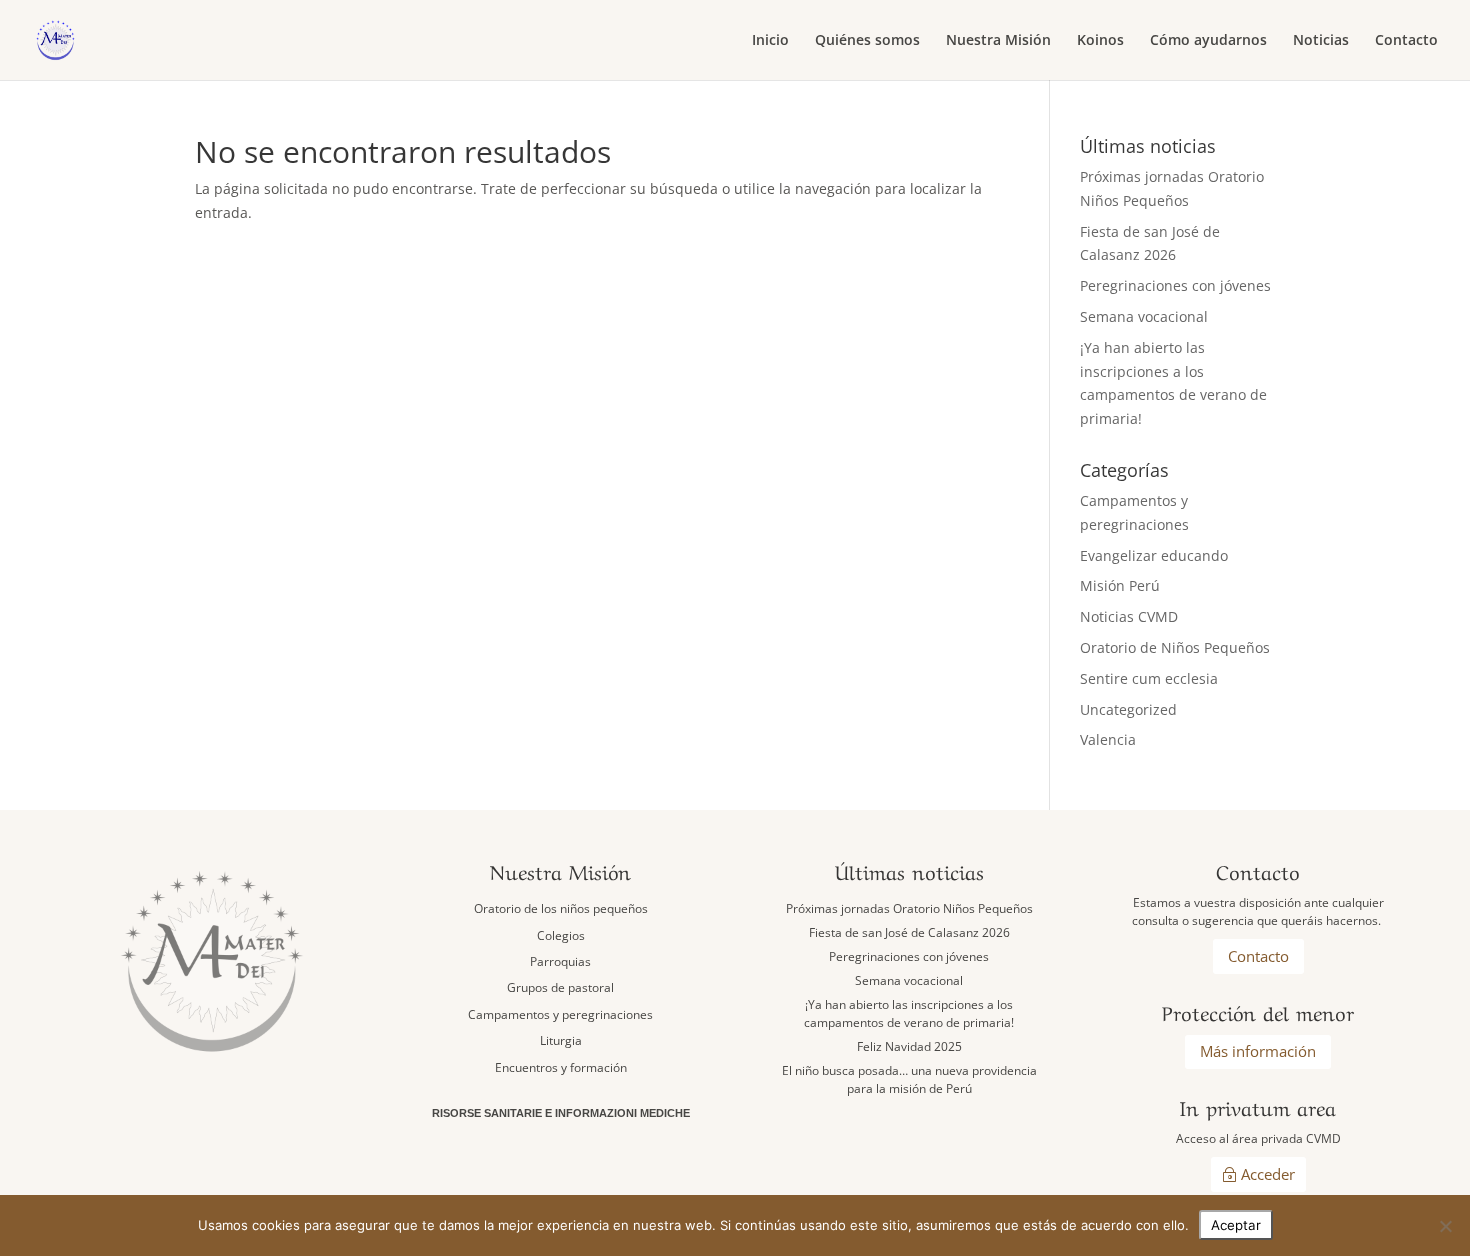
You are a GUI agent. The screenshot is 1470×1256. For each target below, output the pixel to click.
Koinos (1100, 41)
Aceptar (1236, 1225)
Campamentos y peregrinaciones (560, 1014)
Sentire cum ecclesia (1149, 678)
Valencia (1108, 739)
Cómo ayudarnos (1208, 41)
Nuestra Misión (998, 41)
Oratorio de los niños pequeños (561, 908)
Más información (1258, 1051)
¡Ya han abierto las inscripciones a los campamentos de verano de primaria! (909, 1013)
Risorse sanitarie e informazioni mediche (561, 1113)
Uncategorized (1128, 709)
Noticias (1321, 41)
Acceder (1268, 1174)
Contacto (1406, 41)
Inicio (770, 41)
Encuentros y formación (561, 1067)
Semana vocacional (1144, 316)
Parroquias (560, 961)
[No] (1445, 1226)
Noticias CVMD (1129, 616)
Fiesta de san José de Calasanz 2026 (909, 932)
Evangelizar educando (1154, 555)
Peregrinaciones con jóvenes (1175, 285)
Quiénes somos (867, 41)
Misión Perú (1120, 585)
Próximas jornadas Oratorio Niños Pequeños (909, 908)
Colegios (561, 935)
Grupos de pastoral (560, 987)
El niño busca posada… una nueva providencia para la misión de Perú (909, 1079)
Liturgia (561, 1040)
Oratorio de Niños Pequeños (1175, 647)
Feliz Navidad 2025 (909, 1046)
